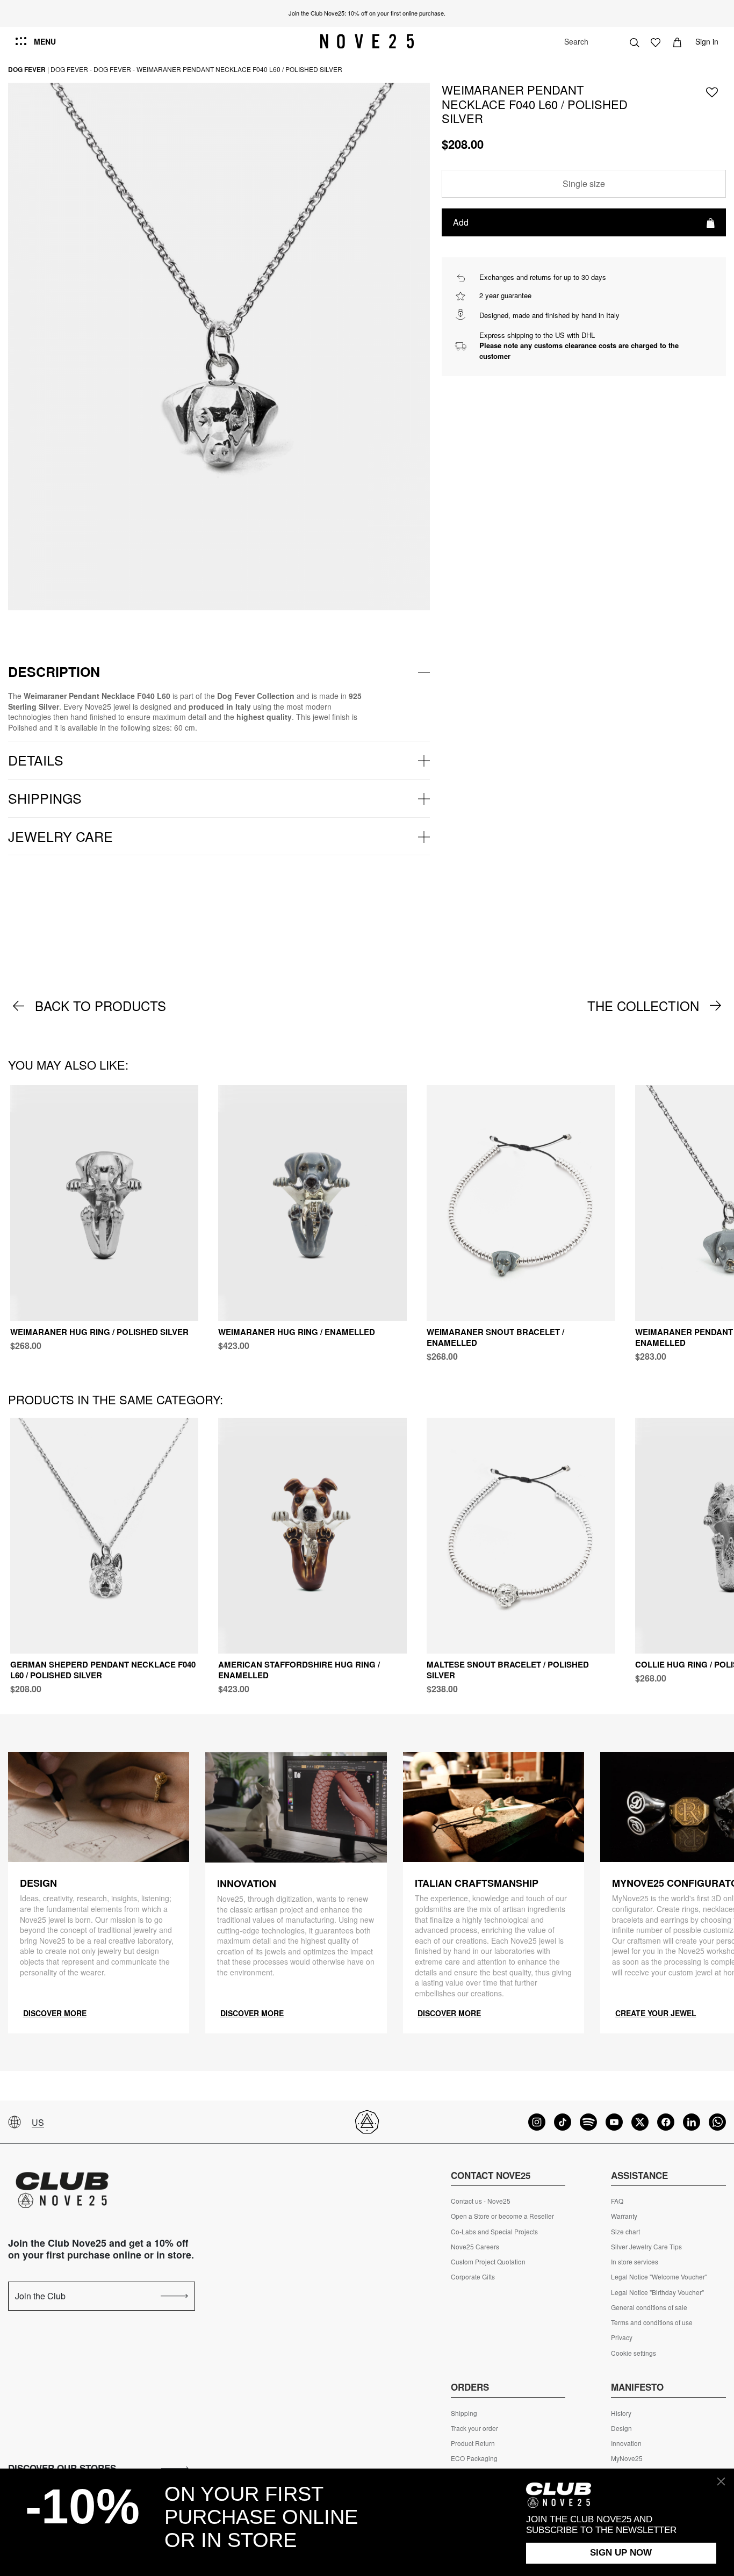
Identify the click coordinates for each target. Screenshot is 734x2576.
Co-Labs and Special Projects (494, 2232)
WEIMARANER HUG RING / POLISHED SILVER (99, 1332)
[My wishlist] (656, 41)
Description (54, 672)
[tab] (219, 672)
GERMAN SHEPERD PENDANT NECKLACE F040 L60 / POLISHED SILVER (103, 1670)
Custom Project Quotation (488, 2262)
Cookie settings (634, 2353)
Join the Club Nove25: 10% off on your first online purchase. (367, 13)
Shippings (45, 798)
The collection (643, 1006)
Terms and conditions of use (652, 2322)
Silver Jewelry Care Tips (646, 2247)
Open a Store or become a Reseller (502, 2216)
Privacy (622, 2337)
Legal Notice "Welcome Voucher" (659, 2277)
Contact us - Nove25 (481, 2201)
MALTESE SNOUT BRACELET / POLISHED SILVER (508, 1670)
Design (621, 2428)
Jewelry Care (60, 836)
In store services (635, 2262)
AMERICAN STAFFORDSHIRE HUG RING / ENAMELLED (299, 1670)
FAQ (617, 2201)
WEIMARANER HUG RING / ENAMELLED (297, 1332)
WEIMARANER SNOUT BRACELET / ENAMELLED (495, 1337)
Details (36, 760)
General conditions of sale (649, 2307)
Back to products (100, 1006)
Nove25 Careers (475, 2247)
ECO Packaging (474, 2458)
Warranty (624, 2216)
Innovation (626, 2443)
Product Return (473, 2443)
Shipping (464, 2413)
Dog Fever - (71, 69)
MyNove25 (627, 2458)
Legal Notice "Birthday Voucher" (657, 2292)
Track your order (474, 2428)
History (621, 2413)
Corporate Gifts (473, 2277)
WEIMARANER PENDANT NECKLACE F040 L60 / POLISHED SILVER (239, 69)
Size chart (625, 2232)
